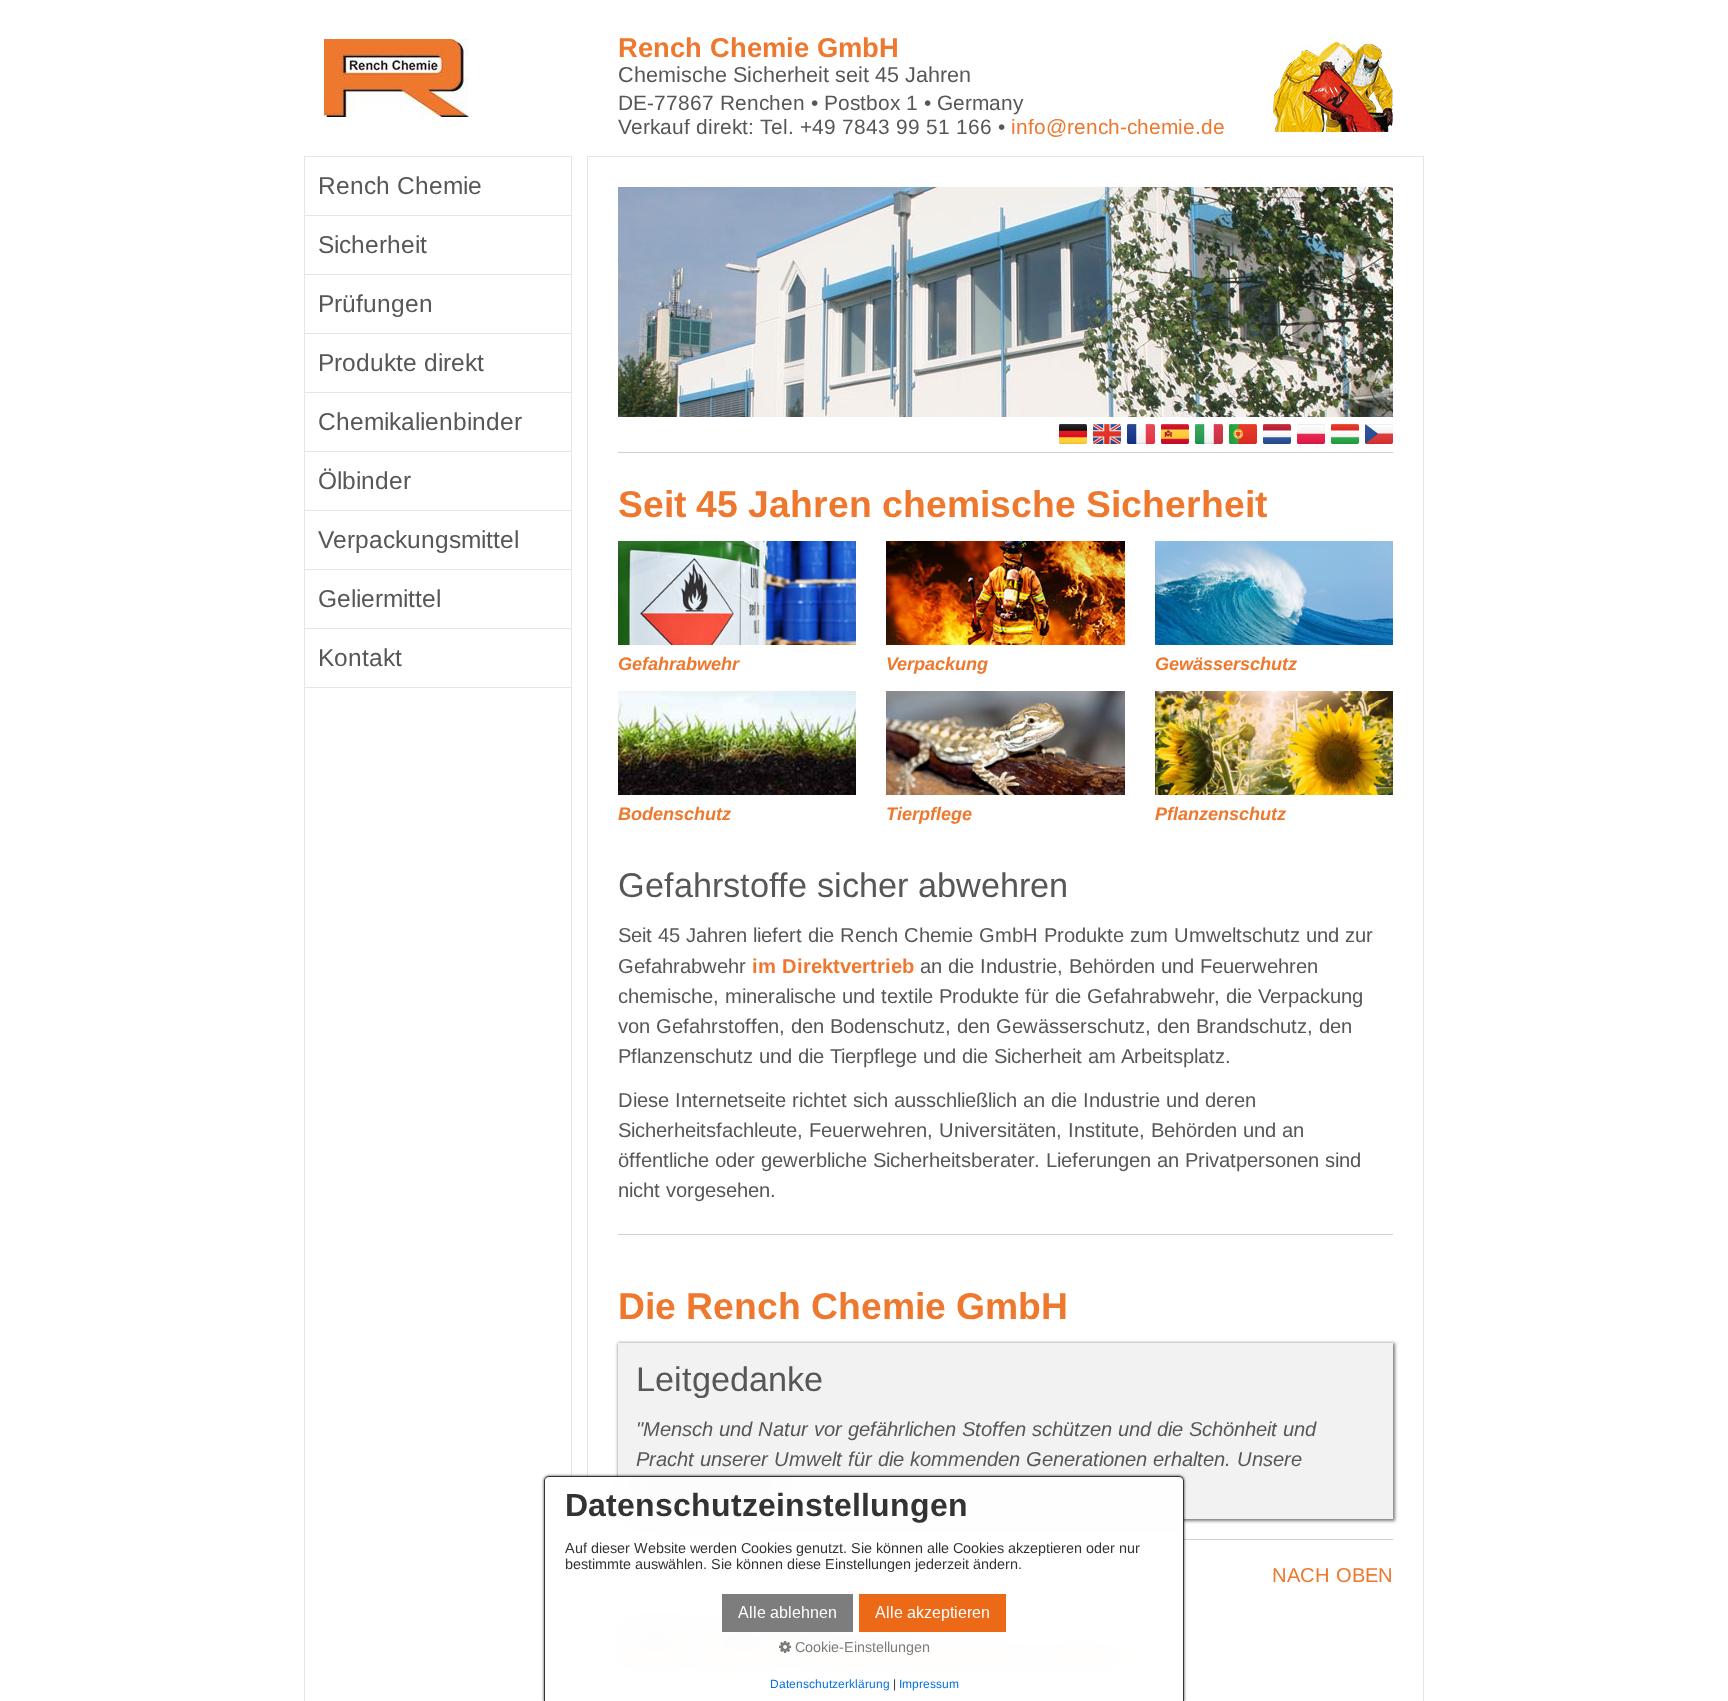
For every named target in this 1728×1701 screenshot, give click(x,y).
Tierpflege (929, 814)
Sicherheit (372, 244)
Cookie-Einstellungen (860, 1647)
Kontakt (360, 657)
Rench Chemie (400, 185)
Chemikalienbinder (420, 421)
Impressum (929, 1684)
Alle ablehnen (787, 1612)
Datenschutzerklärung (830, 1684)
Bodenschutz (674, 814)
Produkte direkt (401, 362)
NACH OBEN (1332, 1575)
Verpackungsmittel (418, 539)
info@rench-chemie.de (1118, 126)
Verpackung (937, 664)
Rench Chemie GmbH (758, 47)
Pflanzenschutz (1220, 814)
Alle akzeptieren (932, 1612)
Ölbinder (364, 480)
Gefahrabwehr (678, 664)
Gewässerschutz (1226, 664)
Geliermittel (379, 598)
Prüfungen (375, 303)
